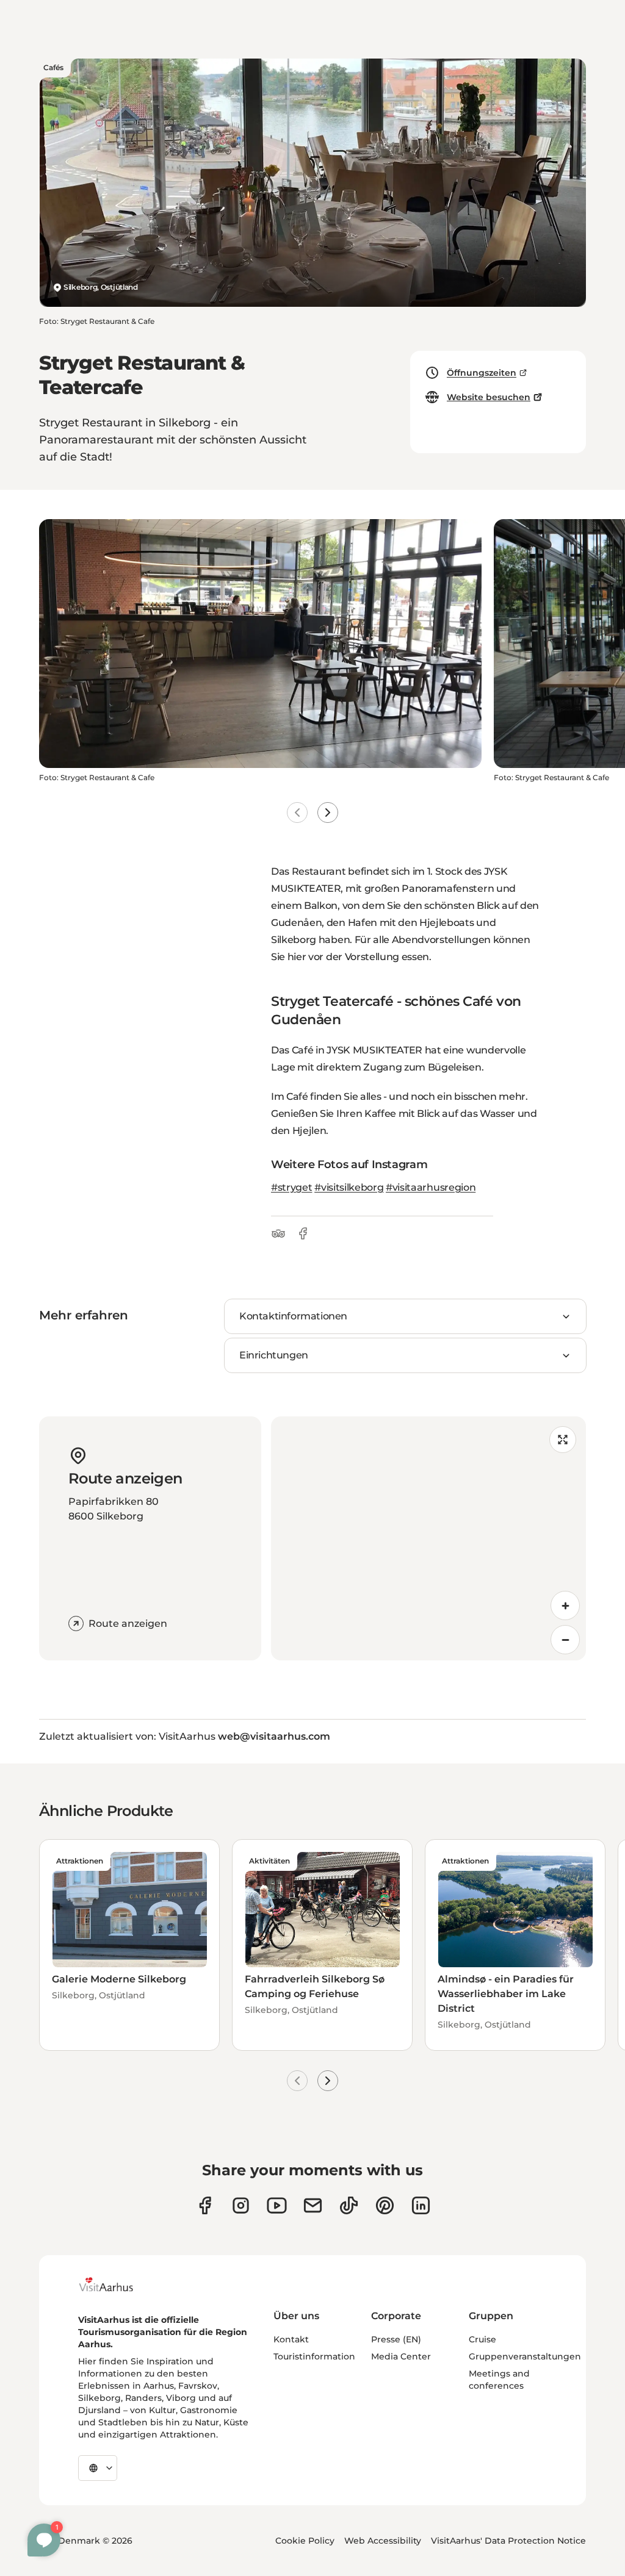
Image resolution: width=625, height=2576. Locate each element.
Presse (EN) (396, 2339)
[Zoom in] (565, 1606)
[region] (428, 1538)
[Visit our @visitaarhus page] (349, 2205)
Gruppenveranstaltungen (525, 2356)
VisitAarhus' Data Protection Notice (508, 2541)
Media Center (401, 2356)
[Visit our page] (241, 2205)
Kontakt (291, 2339)
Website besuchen (489, 397)
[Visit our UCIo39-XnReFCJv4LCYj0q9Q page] (277, 2205)
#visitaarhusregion (431, 1187)
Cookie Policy (305, 2541)
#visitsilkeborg (349, 1187)
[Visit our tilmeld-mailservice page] (313, 2205)
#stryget (291, 1187)
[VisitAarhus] (115, 2284)
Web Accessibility (383, 2541)
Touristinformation (314, 2356)
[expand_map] (563, 1440)
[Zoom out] (565, 1640)
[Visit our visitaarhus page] (205, 2205)
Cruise (482, 2339)
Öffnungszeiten (482, 373)
